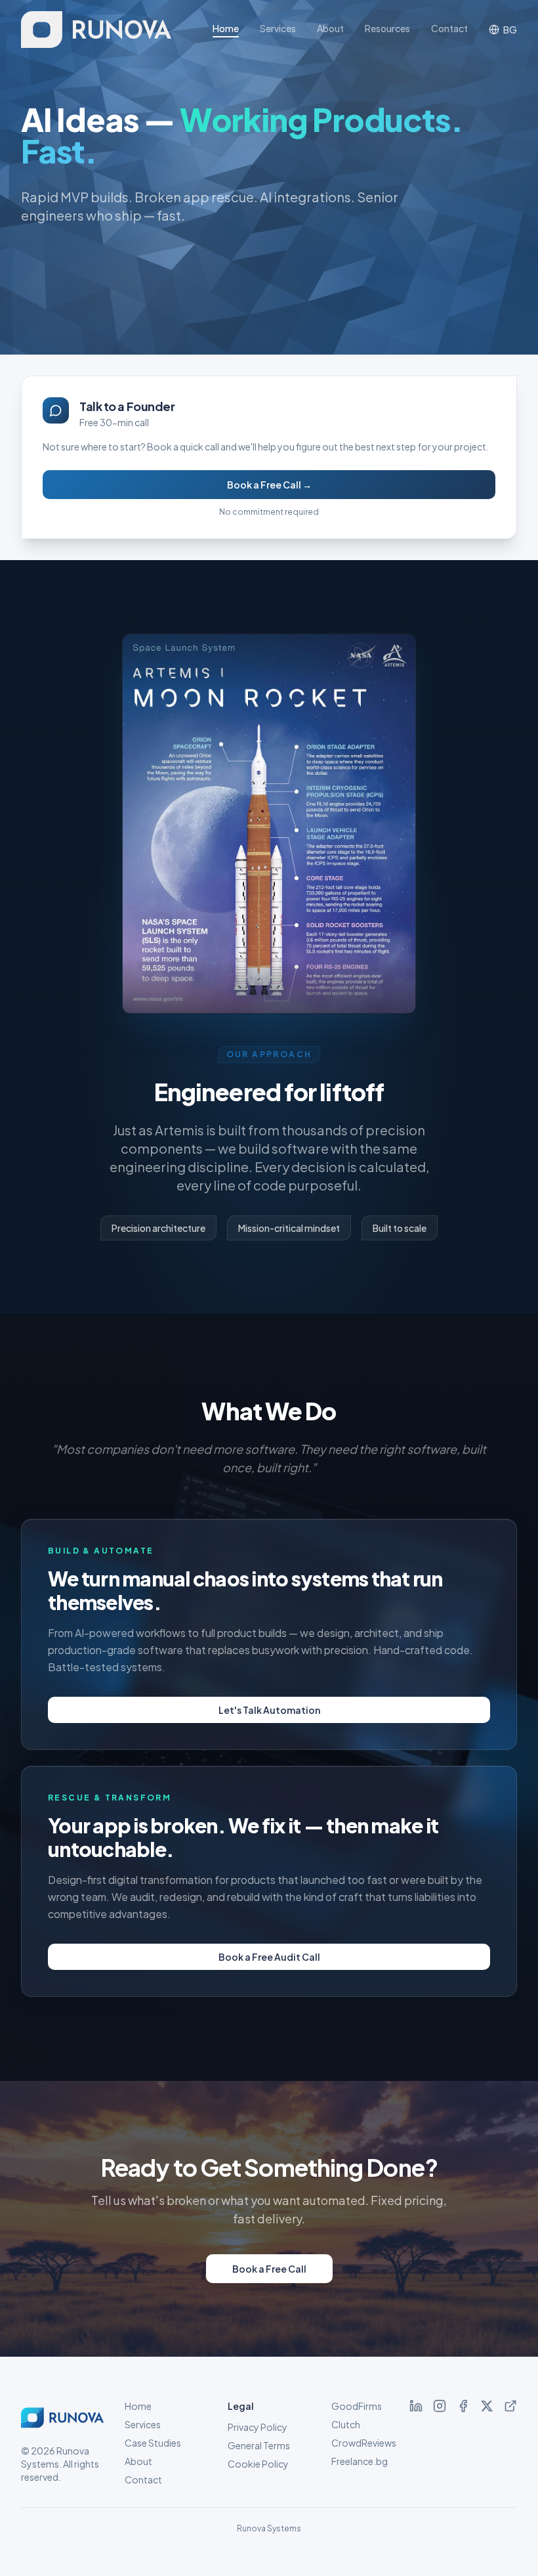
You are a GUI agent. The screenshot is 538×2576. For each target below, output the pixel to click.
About (330, 28)
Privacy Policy (258, 2427)
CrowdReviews (364, 2443)
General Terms (259, 2445)
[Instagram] (440, 2406)
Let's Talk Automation (269, 1710)
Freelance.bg (360, 2461)
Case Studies (153, 2443)
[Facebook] (463, 2406)
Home (226, 28)
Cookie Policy (258, 2464)
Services (278, 28)
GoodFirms (357, 2406)
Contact (449, 28)
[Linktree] (510, 2406)
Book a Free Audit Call (269, 1957)
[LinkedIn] (416, 2406)
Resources (387, 28)
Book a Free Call (269, 2269)
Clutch (346, 2424)
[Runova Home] (96, 30)
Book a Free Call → (269, 485)
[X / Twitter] (487, 2406)
